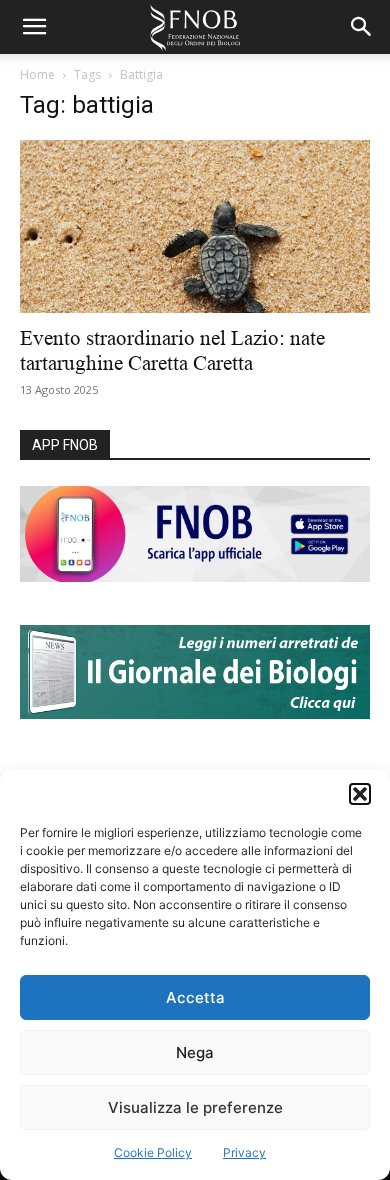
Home (37, 74)
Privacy (244, 1152)
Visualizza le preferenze (195, 1107)
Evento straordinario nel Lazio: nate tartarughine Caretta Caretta (172, 350)
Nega (195, 1052)
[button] (360, 794)
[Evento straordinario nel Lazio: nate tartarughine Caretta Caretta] (195, 226)
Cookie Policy (153, 1152)
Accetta (195, 997)
